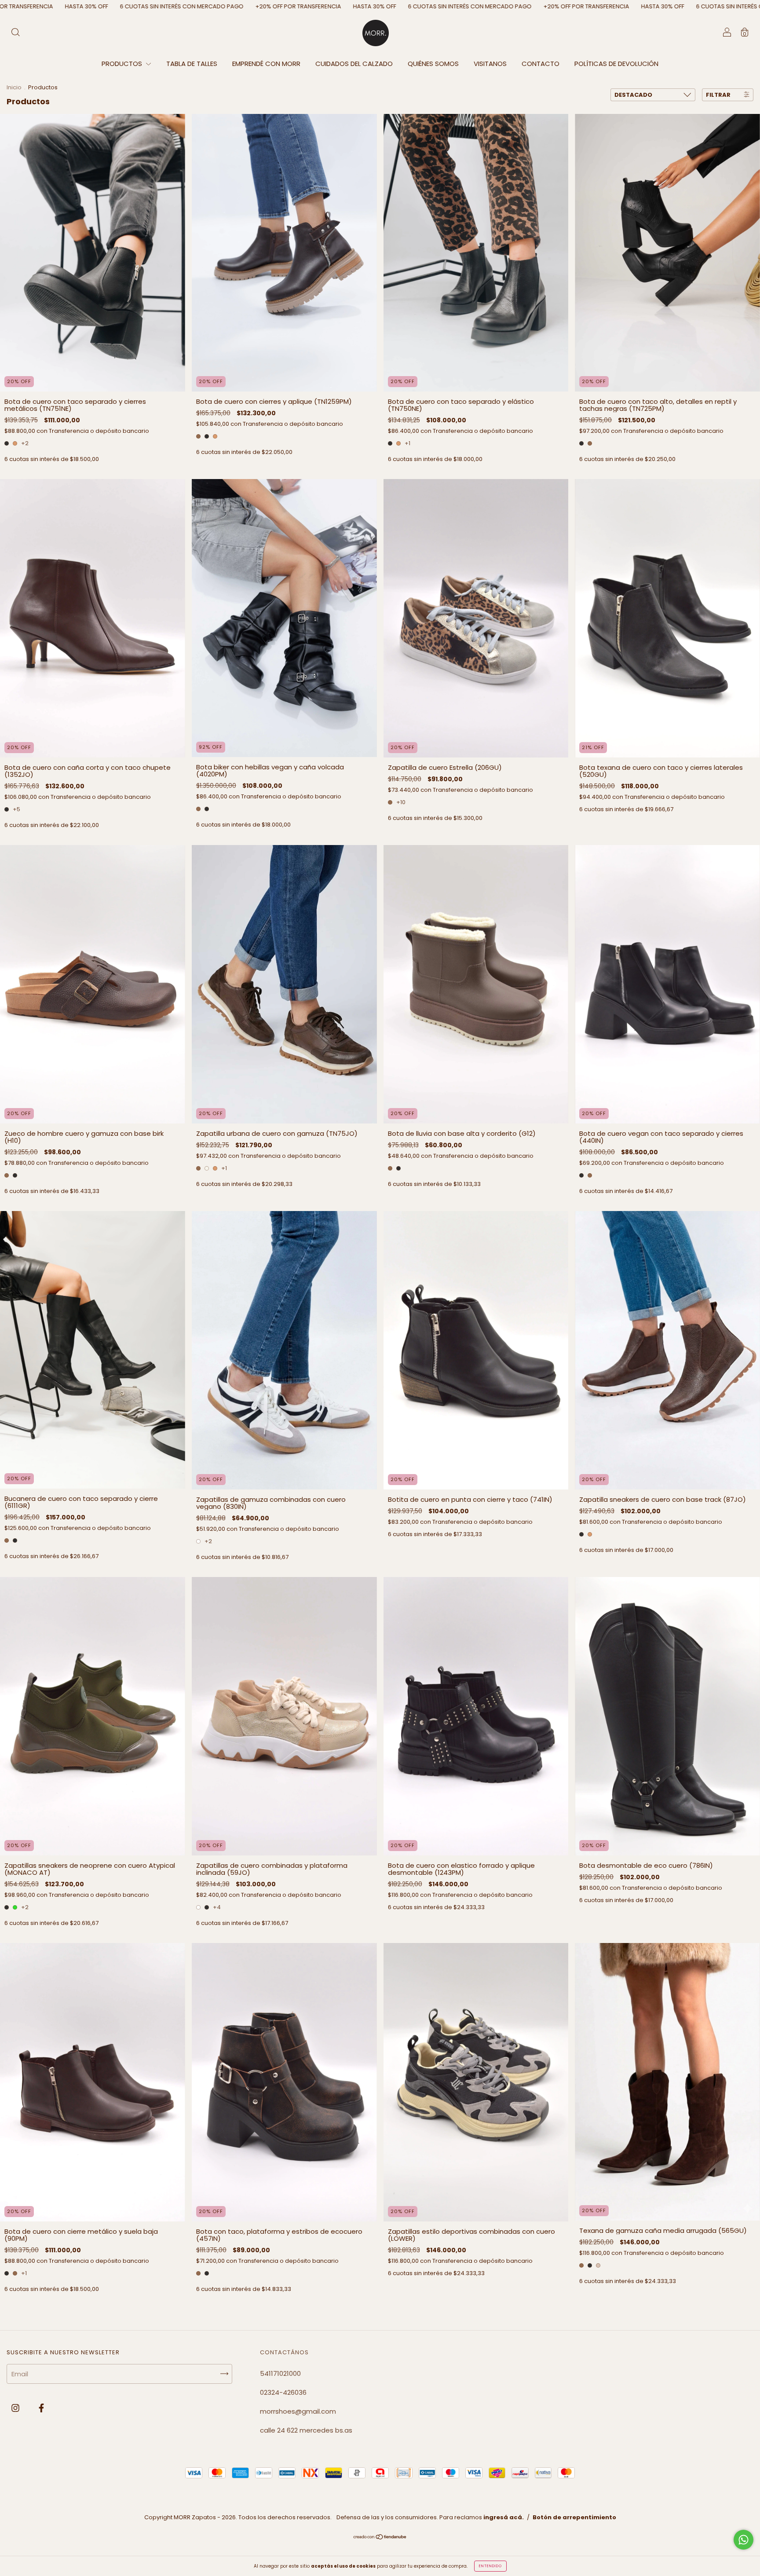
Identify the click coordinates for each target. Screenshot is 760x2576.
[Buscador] (15, 33)
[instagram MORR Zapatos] (16, 2408)
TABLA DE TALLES (192, 64)
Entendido (490, 2566)
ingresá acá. (504, 2517)
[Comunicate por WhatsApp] (744, 2540)
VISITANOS (490, 64)
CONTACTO (541, 64)
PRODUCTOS (123, 64)
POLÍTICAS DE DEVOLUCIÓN (616, 64)
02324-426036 (283, 2392)
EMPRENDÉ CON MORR (266, 64)
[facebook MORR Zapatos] (41, 2408)
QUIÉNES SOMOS (433, 64)
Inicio (14, 87)
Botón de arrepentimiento (574, 2517)
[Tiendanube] (380, 2538)
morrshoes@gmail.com (298, 2411)
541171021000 (280, 2373)
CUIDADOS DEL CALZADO (354, 64)
